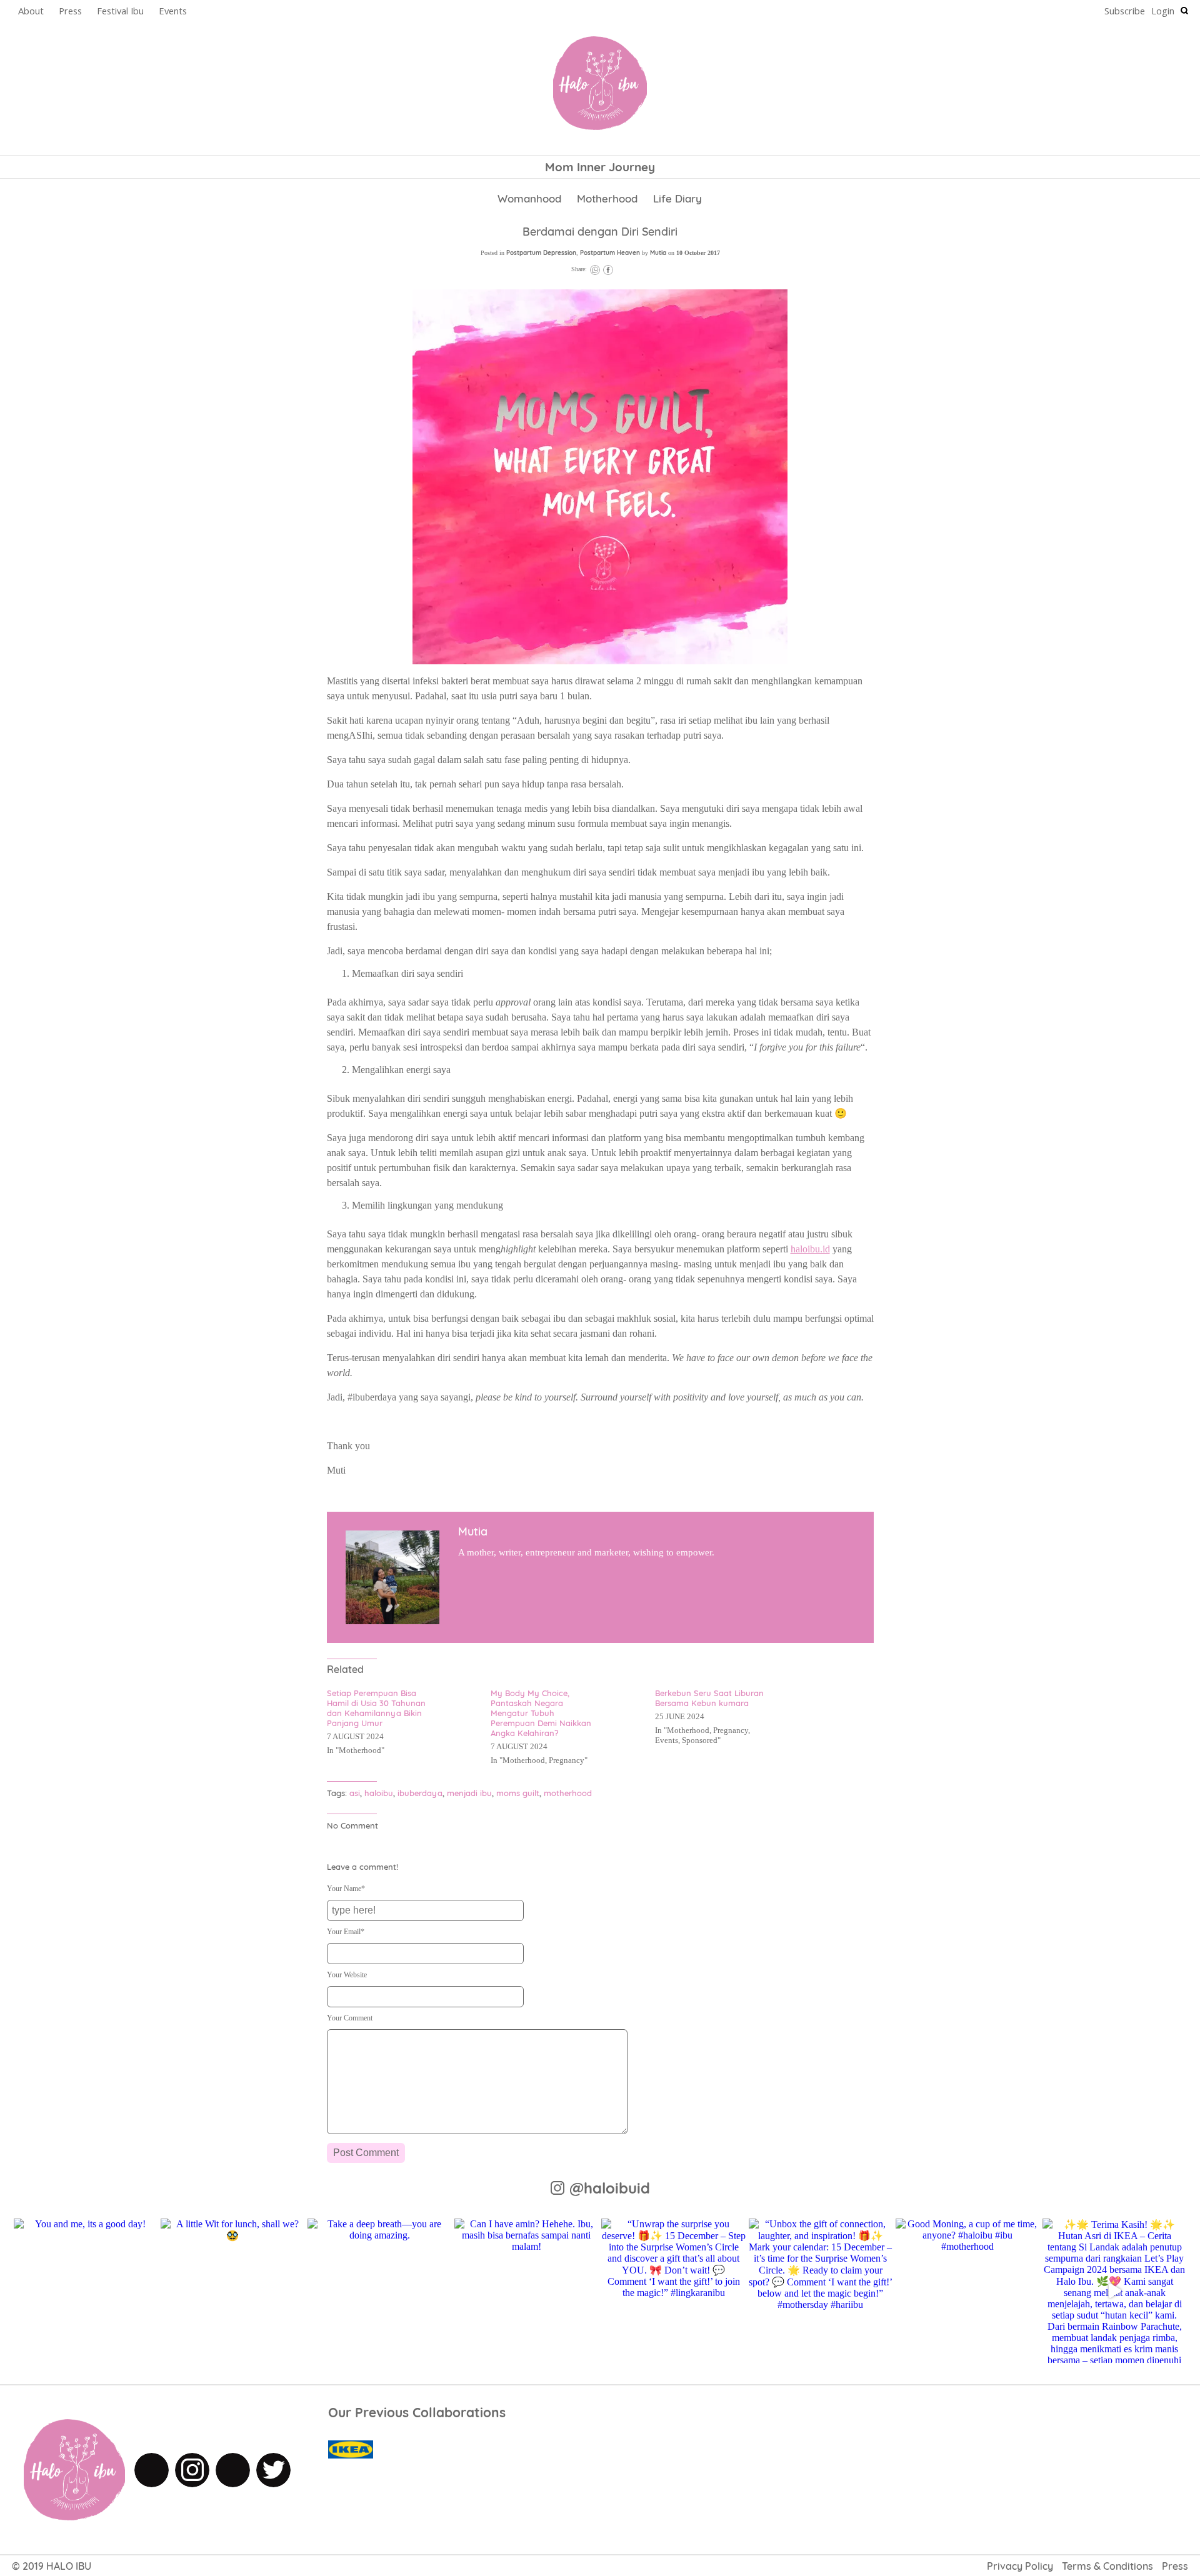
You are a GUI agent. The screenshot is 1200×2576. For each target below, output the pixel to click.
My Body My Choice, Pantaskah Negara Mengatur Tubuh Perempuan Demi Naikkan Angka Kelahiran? (541, 1713)
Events (173, 11)
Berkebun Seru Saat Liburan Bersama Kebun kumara (709, 1698)
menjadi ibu (469, 1793)
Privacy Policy (1020, 2566)
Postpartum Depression (541, 253)
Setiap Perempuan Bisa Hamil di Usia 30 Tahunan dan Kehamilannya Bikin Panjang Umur (376, 1708)
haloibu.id (810, 1249)
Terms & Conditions (1107, 2566)
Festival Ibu (120, 11)
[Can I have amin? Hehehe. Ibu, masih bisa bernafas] (526, 2290)
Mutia (658, 253)
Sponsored (700, 1740)
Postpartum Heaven (610, 253)
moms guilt (518, 1793)
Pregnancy (567, 1760)
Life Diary (677, 198)
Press (70, 11)
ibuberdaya (420, 1793)
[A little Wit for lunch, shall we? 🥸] (232, 2290)
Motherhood (607, 198)
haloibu (379, 1793)
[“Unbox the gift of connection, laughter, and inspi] (821, 2290)
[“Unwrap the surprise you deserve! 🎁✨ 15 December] (673, 2290)
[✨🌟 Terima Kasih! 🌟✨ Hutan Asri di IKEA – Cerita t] (1114, 2290)
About (31, 11)
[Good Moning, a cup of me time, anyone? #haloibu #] (967, 2290)
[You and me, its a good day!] (86, 2290)
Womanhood (529, 198)
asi (355, 1793)
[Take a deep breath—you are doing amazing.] (379, 2290)
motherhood (568, 1793)
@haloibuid (610, 2188)
